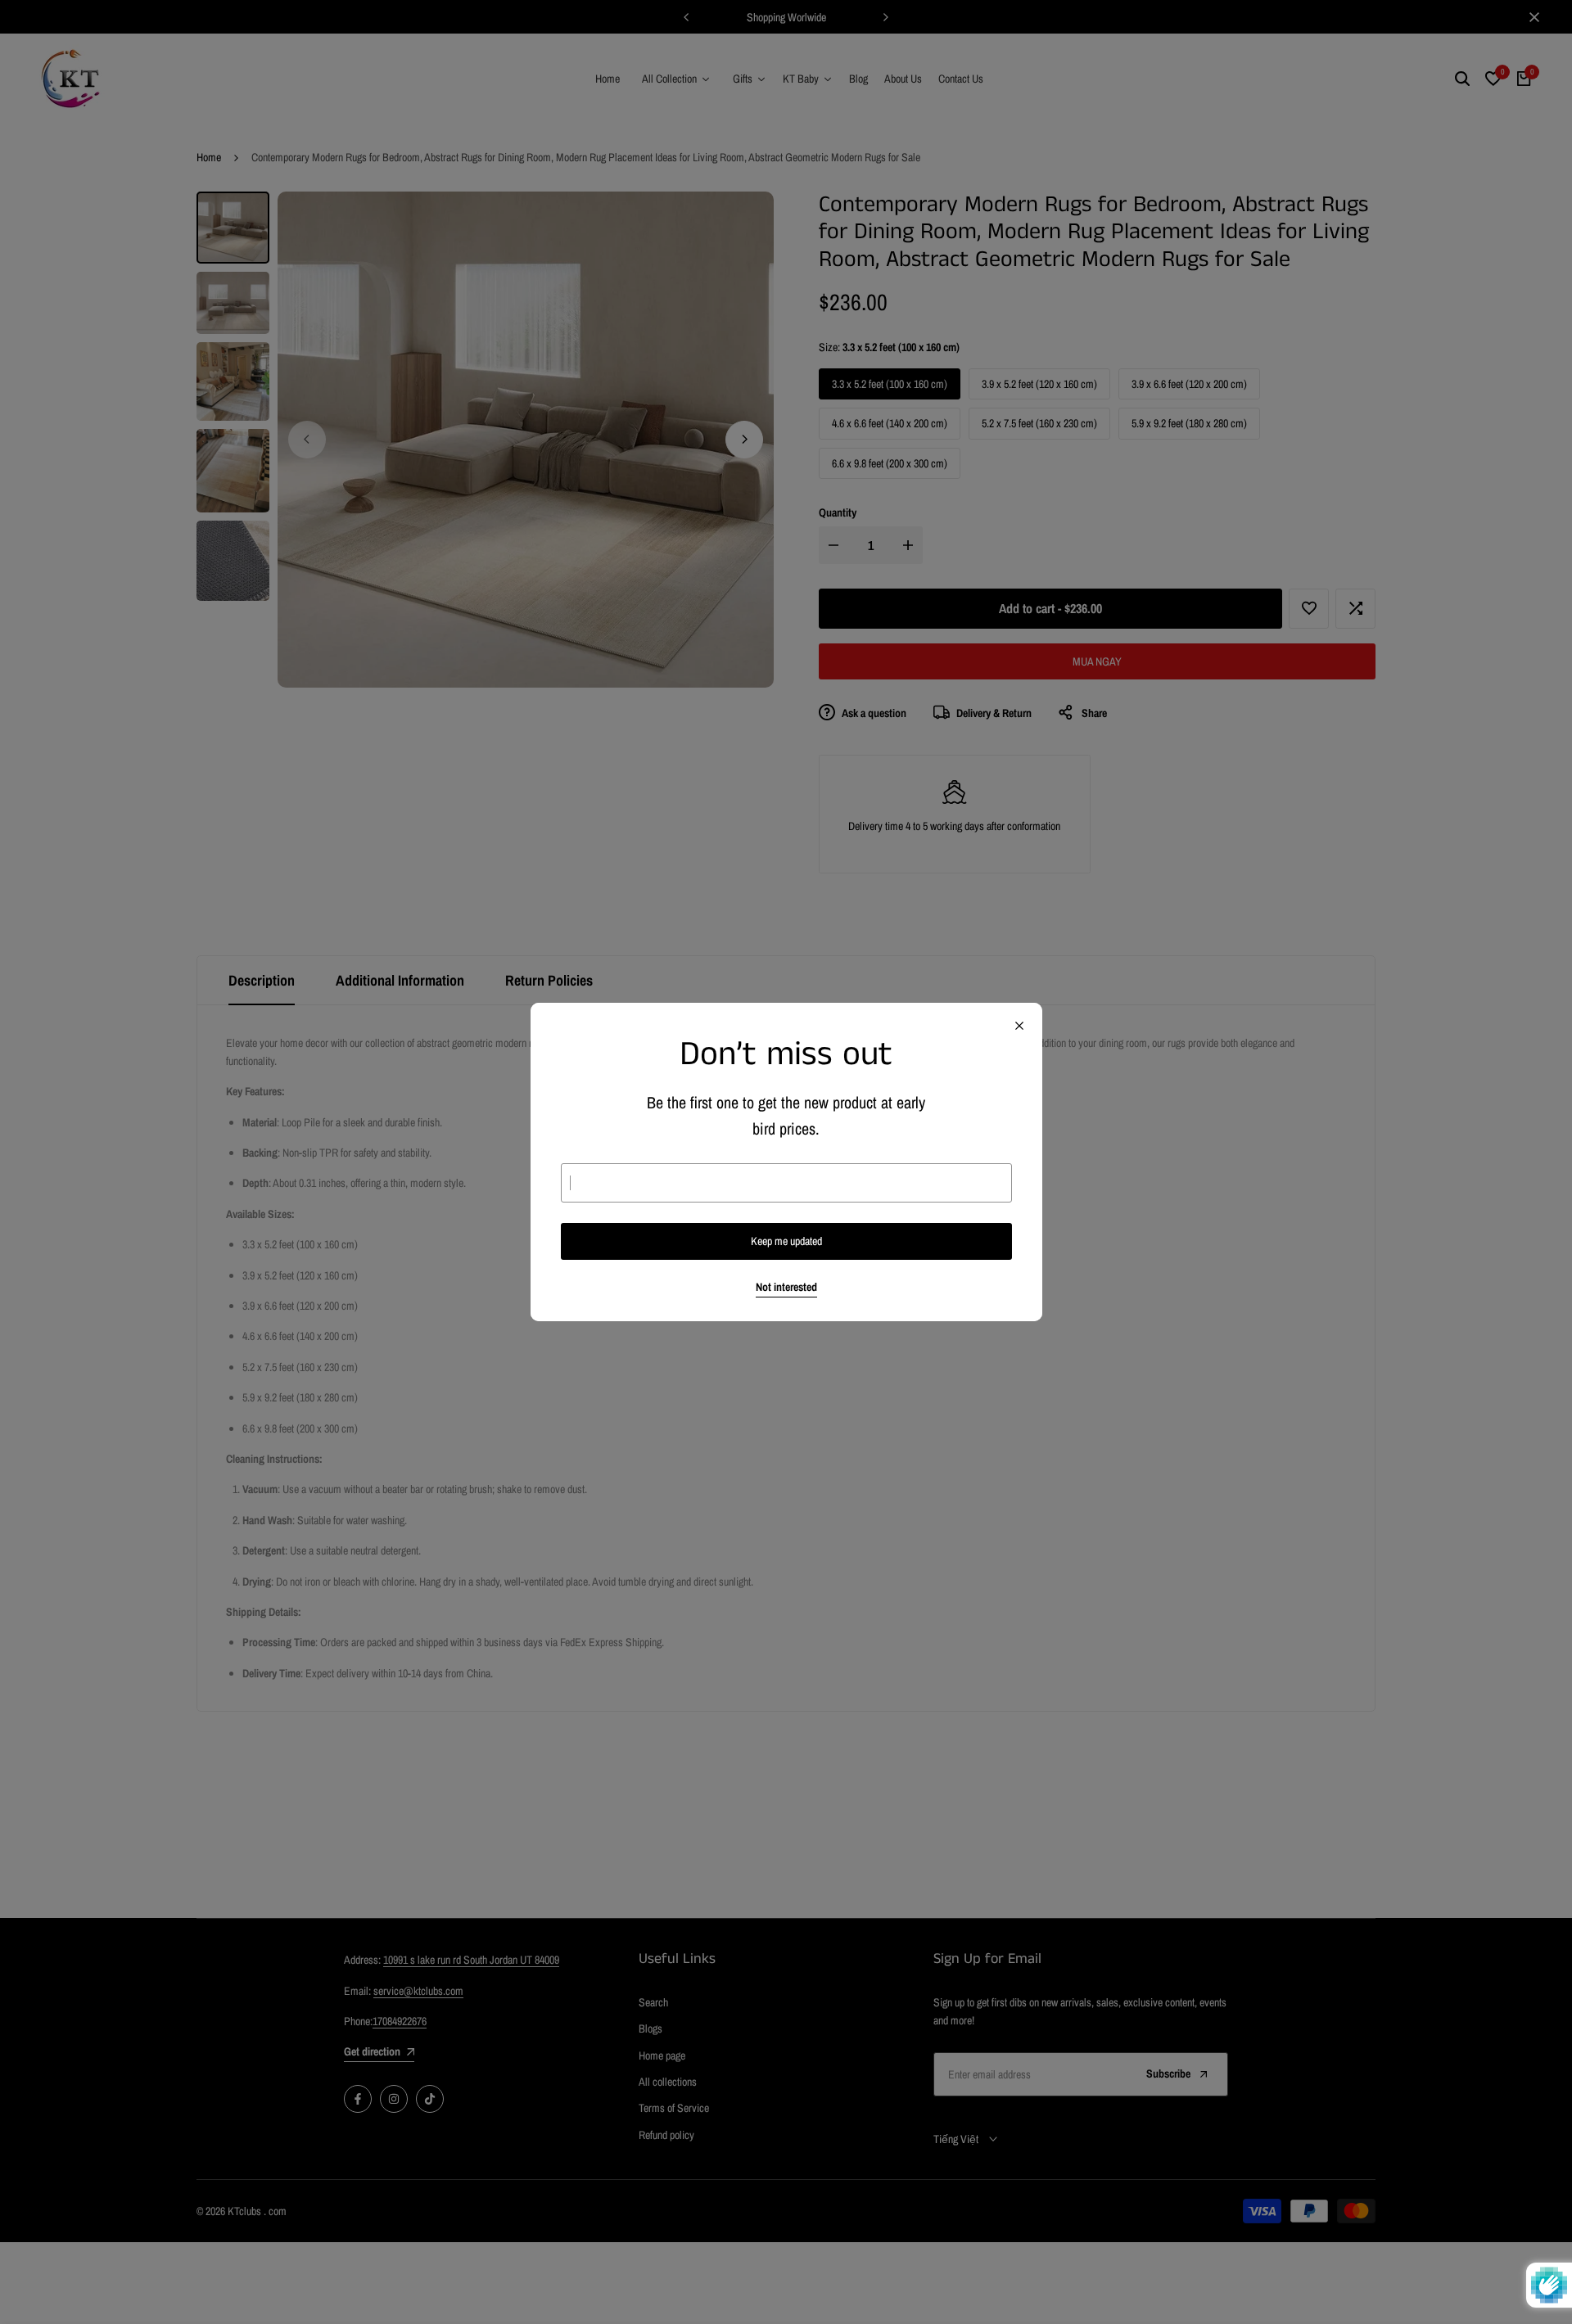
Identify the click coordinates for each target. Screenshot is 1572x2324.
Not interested (786, 1287)
